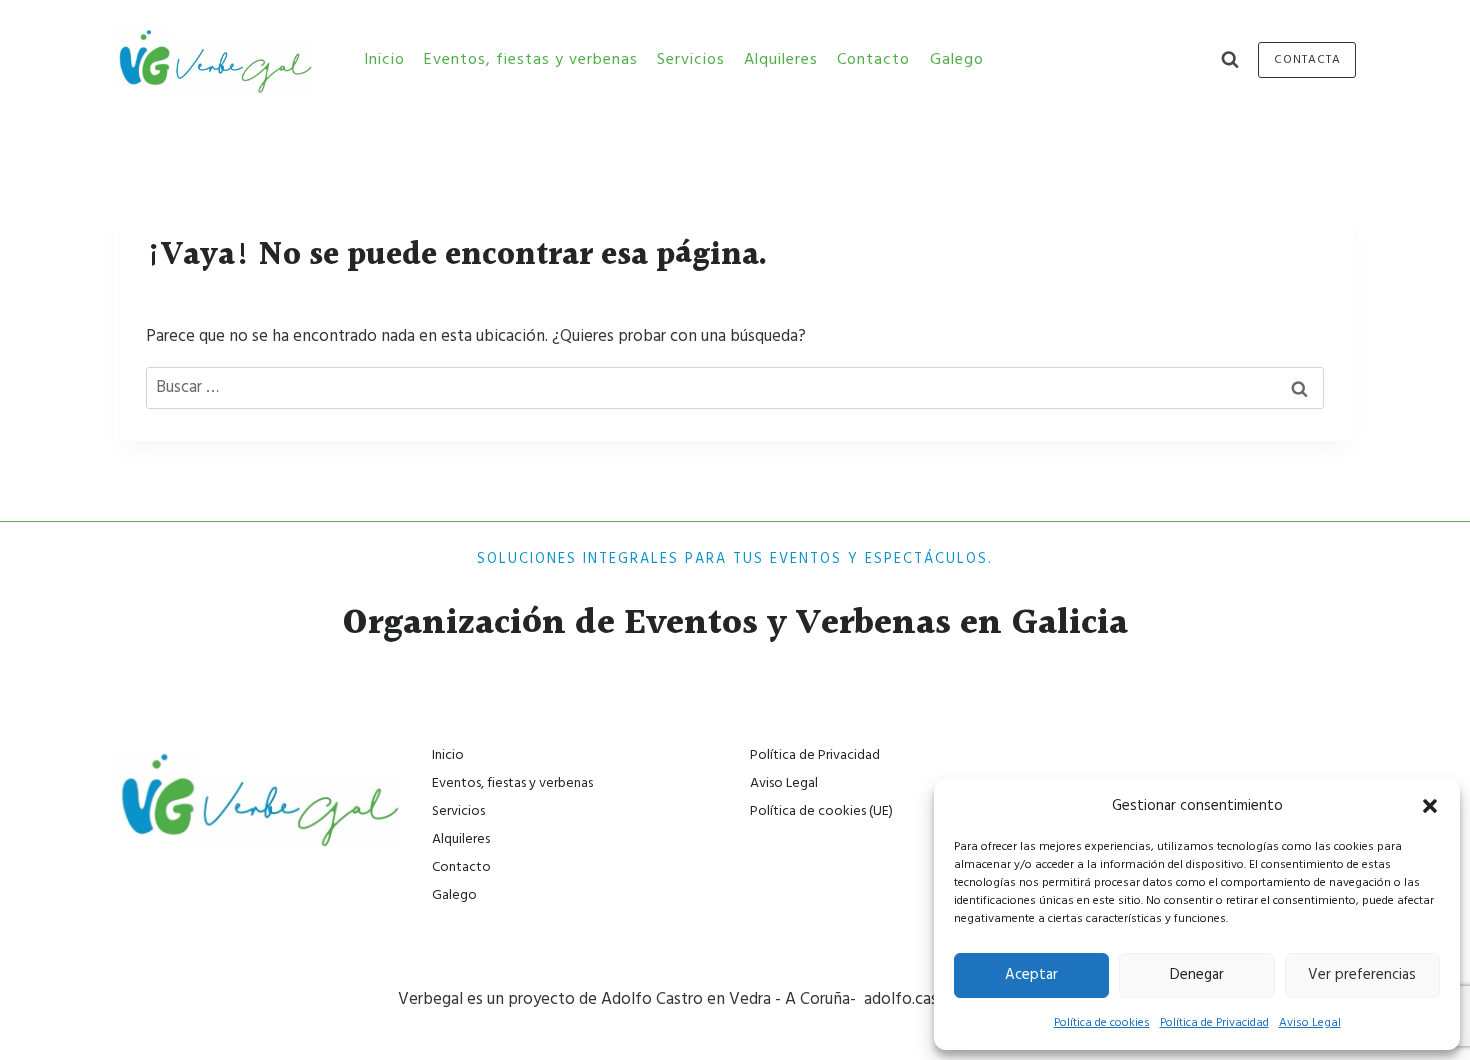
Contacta (1307, 59)
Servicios (691, 59)
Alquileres (781, 59)
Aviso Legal (1310, 1022)
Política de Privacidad (1214, 1022)
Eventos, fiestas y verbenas (531, 59)
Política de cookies (1102, 1022)
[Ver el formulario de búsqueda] (1230, 60)
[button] (1430, 806)
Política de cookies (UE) (821, 811)
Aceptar (1031, 974)
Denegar (1197, 974)
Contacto (873, 59)
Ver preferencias (1362, 974)
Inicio (384, 59)
